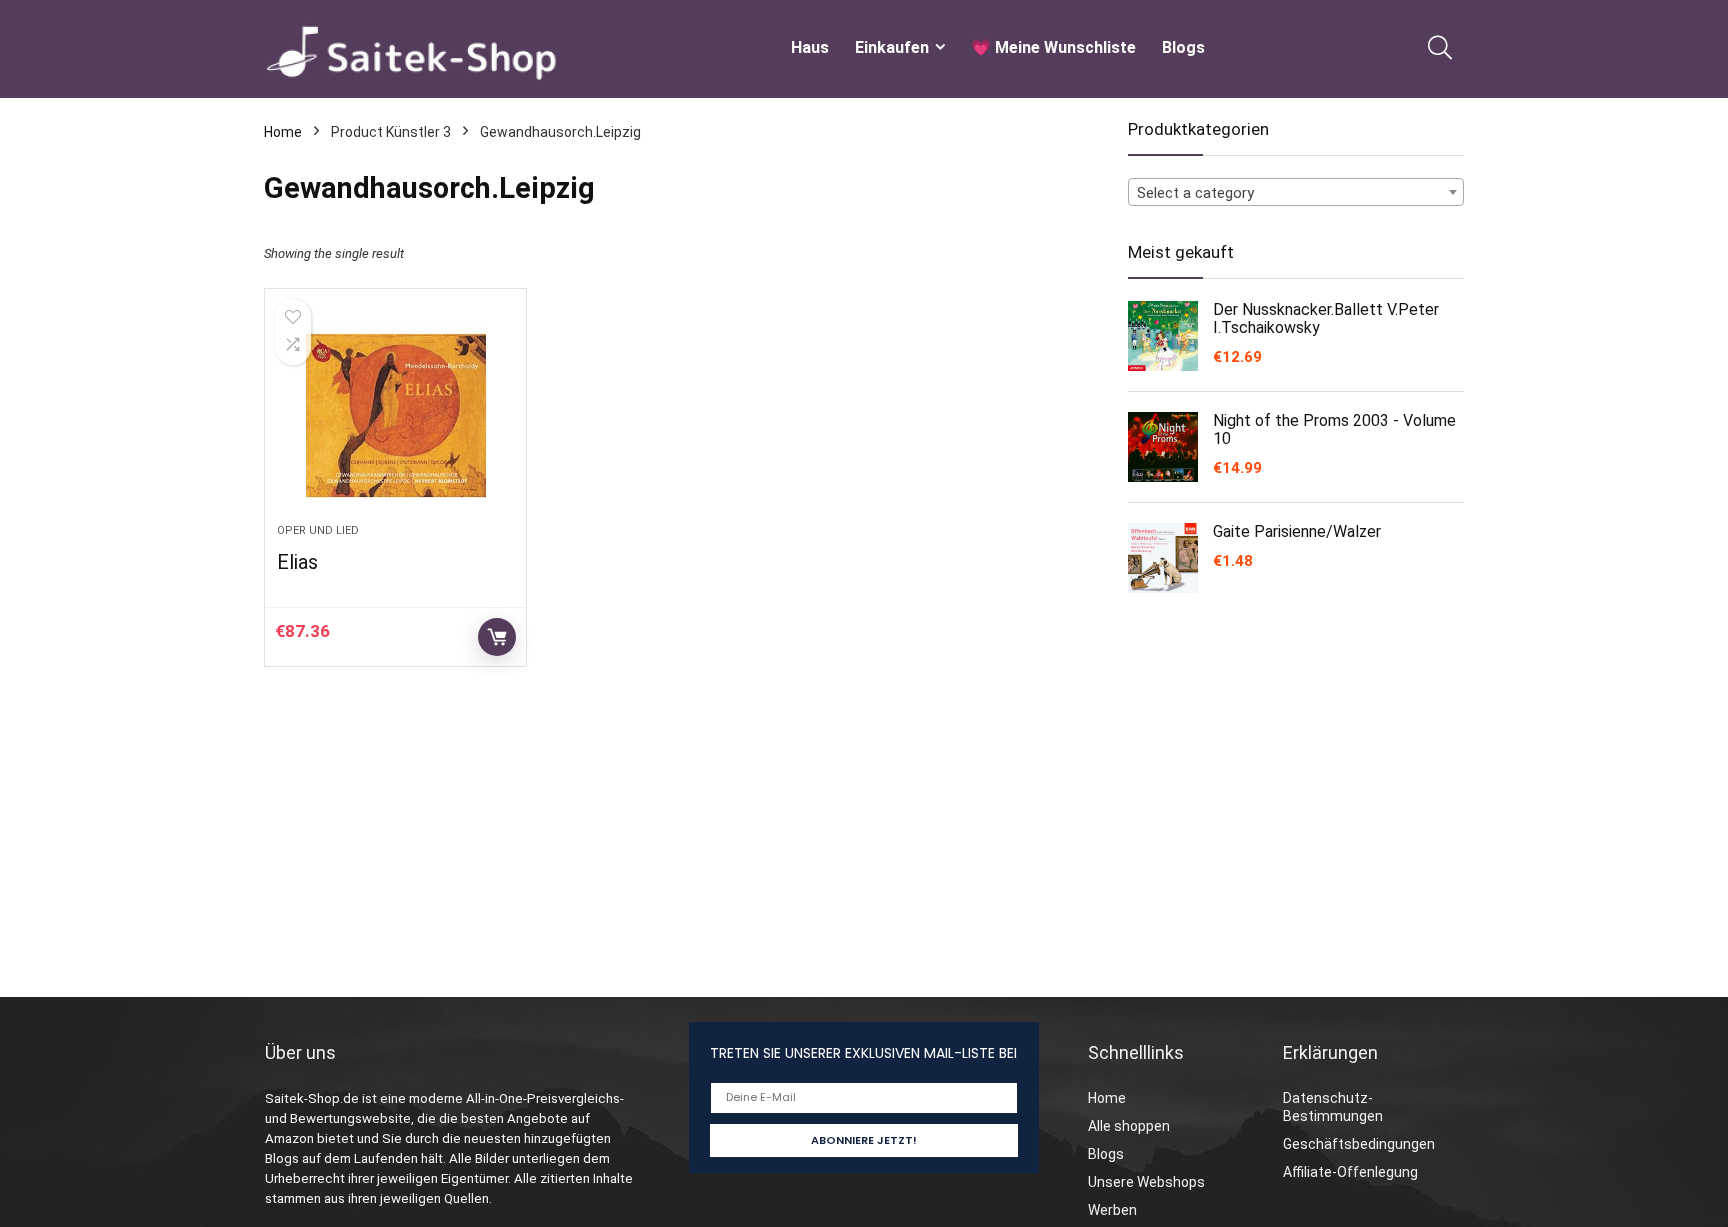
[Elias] (395, 416)
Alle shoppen (1129, 1126)
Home (283, 132)
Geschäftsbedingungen (1359, 1144)
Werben (1112, 1210)
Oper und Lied (318, 530)
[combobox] (1296, 192)
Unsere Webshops (1146, 1182)
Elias (297, 562)
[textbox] (1296, 193)
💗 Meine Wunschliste (1053, 47)
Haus (810, 47)
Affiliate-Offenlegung (1350, 1172)
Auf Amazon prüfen (497, 637)
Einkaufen (892, 47)
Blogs (1183, 47)
